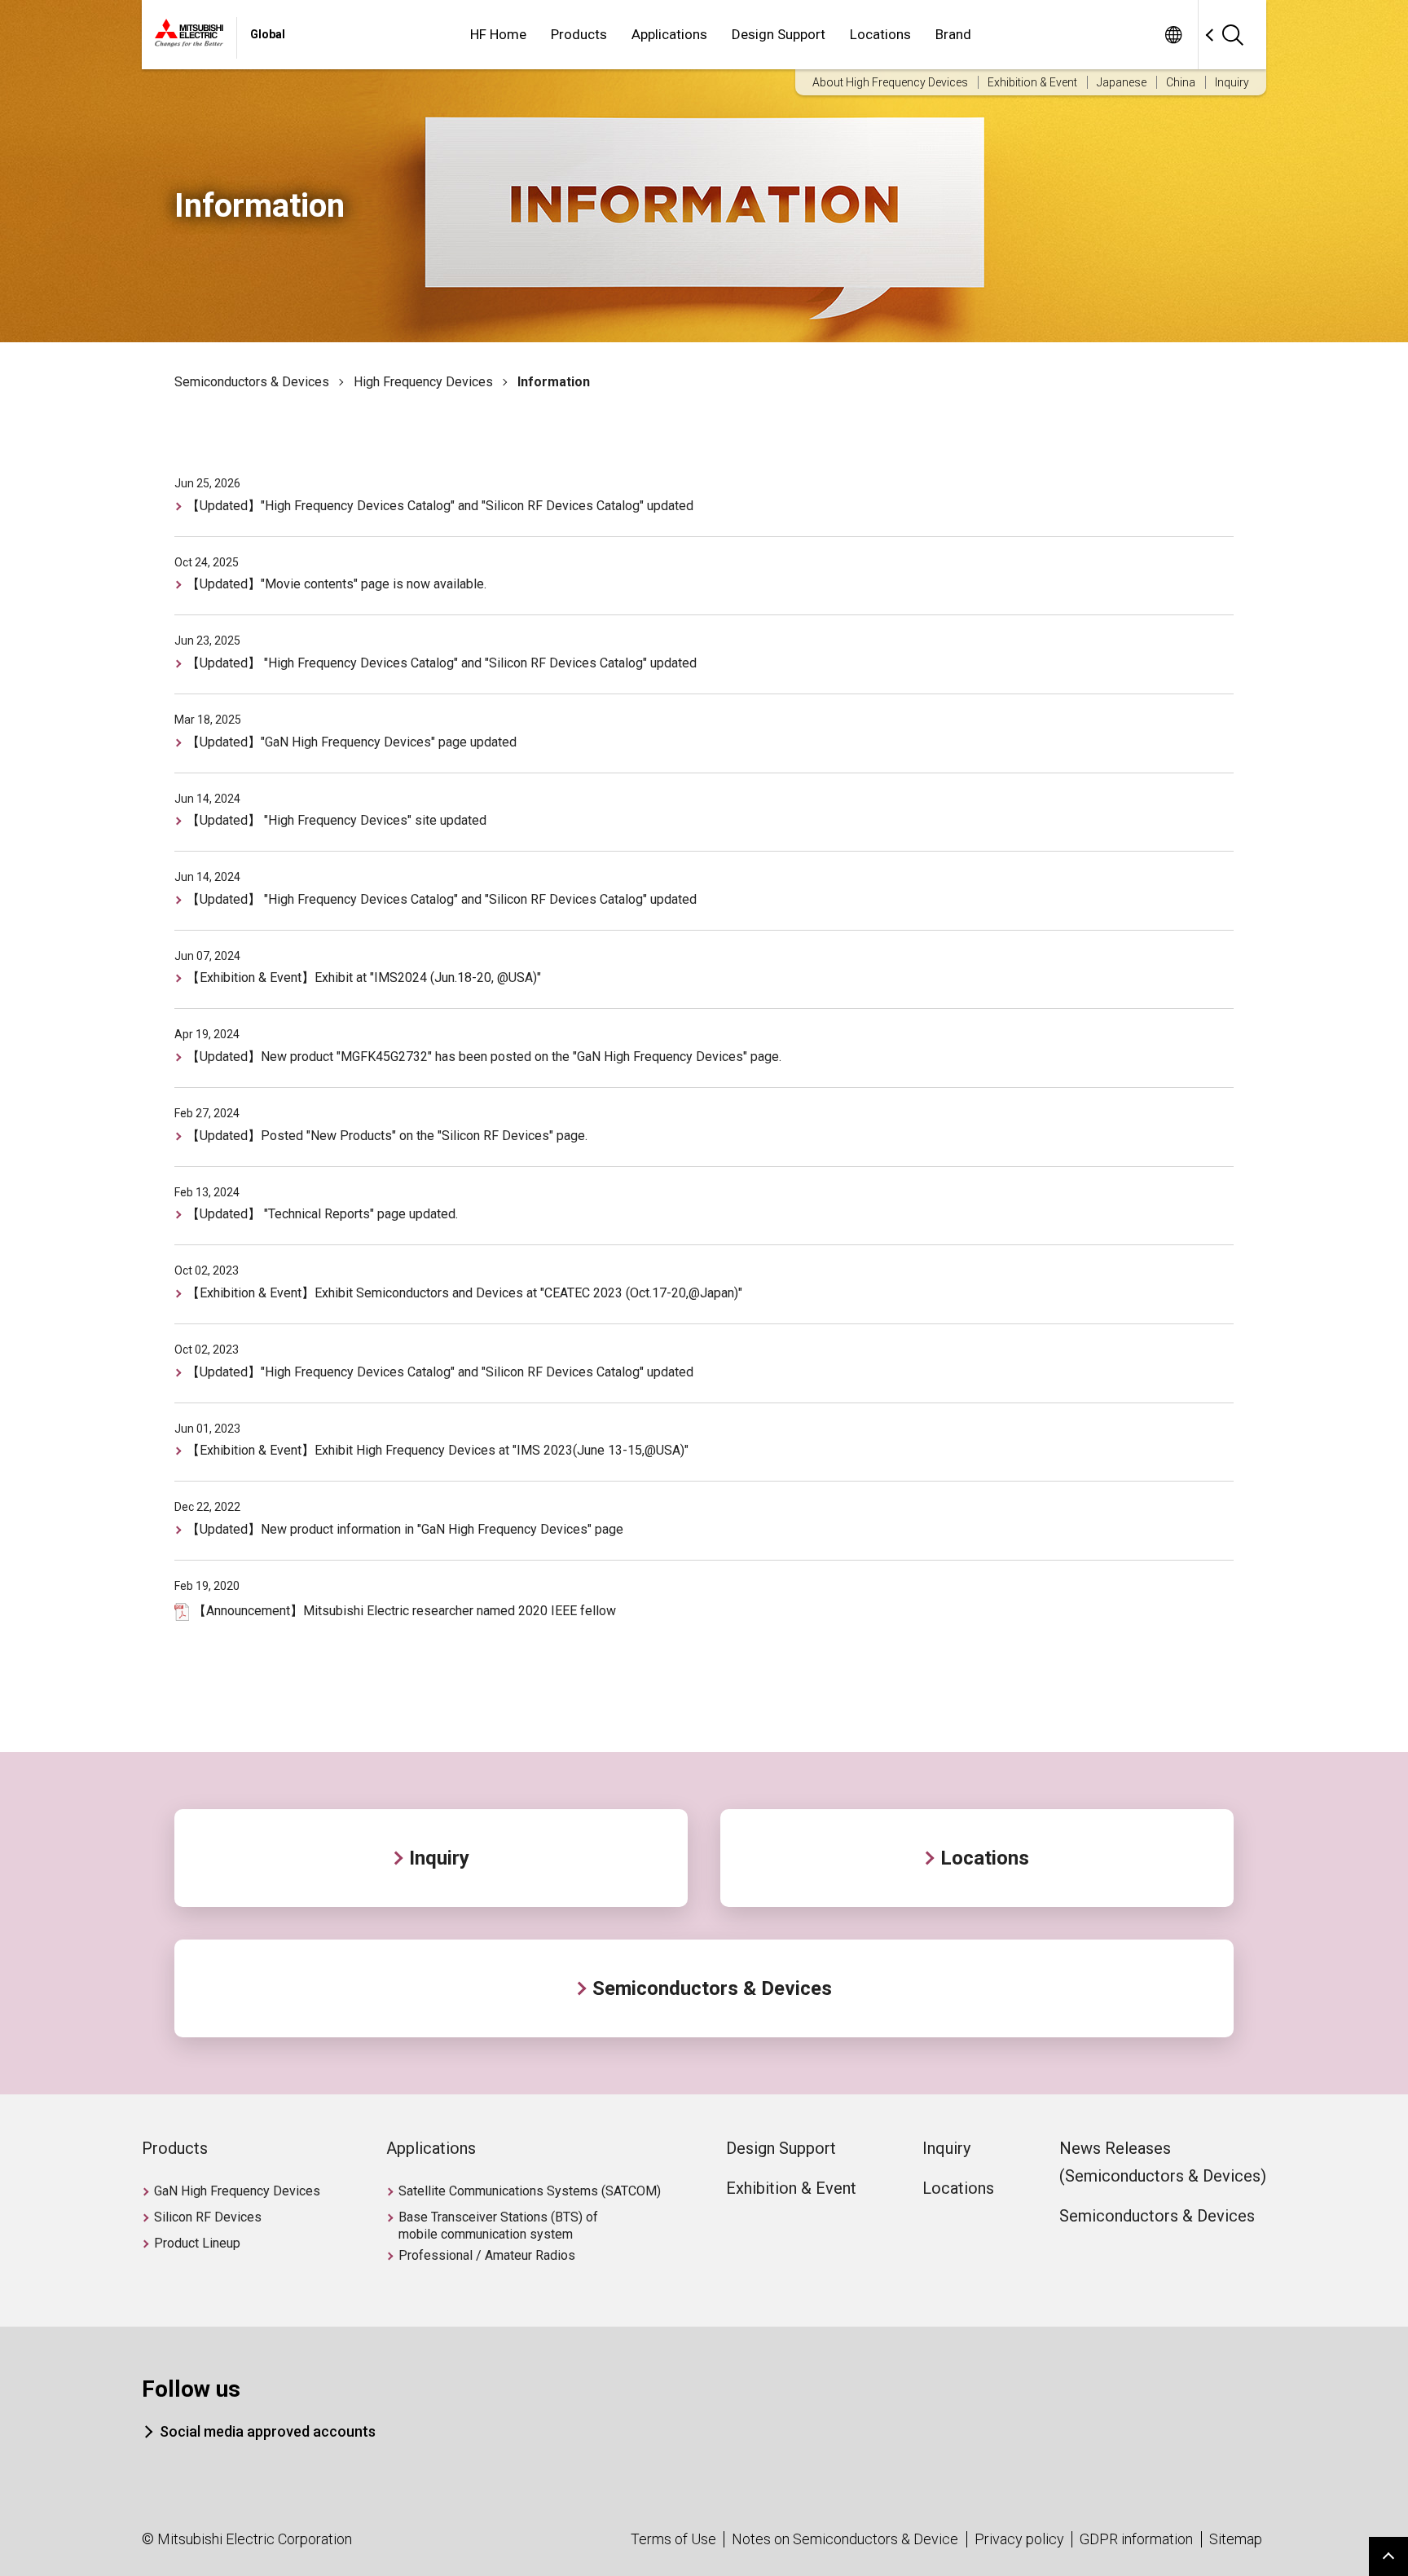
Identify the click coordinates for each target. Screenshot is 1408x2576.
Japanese (1122, 82)
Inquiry (1232, 82)
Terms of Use (673, 2539)
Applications (669, 34)
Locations (880, 34)
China (1181, 82)
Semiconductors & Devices (252, 382)
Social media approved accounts (268, 2431)
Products (579, 34)
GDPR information (1136, 2539)
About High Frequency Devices (890, 82)
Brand (953, 34)
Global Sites (1173, 35)
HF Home (498, 34)
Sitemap (1236, 2539)
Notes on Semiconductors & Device (845, 2539)
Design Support (779, 34)
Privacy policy (1019, 2539)
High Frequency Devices (423, 382)
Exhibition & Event (1032, 82)
